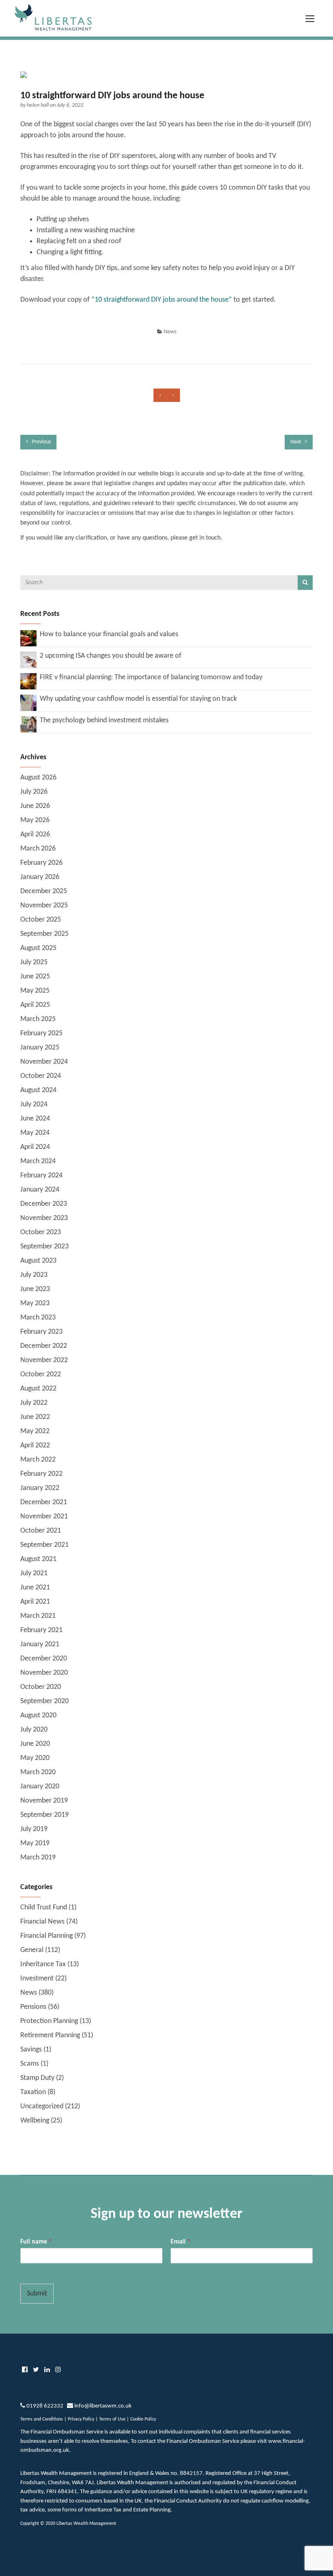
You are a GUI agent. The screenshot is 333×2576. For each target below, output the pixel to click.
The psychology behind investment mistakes (104, 720)
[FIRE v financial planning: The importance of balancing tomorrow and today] (28, 681)
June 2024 (35, 1119)
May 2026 (35, 820)
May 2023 (35, 1303)
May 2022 (35, 1431)
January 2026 (40, 877)
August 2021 (38, 1559)
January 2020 (40, 1787)
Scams (30, 2064)
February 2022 (41, 1474)
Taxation (33, 2092)
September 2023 (44, 1247)
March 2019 (38, 1858)
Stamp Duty (37, 2078)
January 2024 (40, 1190)
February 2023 (41, 1332)
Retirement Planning (50, 2035)
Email (181, 2242)
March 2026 (38, 849)
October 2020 (41, 1687)
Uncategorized (42, 2106)
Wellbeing (35, 2121)
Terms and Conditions (42, 2419)
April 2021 (35, 1602)
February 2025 (41, 1033)
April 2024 (35, 1147)
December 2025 (44, 891)
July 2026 (34, 792)
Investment (37, 1979)
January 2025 (40, 1048)
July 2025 (34, 962)
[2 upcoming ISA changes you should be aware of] (28, 660)
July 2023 (34, 1275)
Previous (41, 442)
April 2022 (35, 1446)
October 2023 (41, 1232)
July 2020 (34, 1730)
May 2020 (35, 1758)
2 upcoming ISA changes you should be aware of (111, 656)
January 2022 (40, 1488)
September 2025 (44, 934)
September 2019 (44, 1815)
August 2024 (38, 1090)
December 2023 (44, 1204)
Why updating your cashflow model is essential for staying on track (138, 699)
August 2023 (38, 1261)
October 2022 (41, 1374)
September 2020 (44, 1701)
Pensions (33, 2007)
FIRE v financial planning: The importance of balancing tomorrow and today (151, 677)
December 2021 (44, 1502)
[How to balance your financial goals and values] (28, 638)
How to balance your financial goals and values (109, 634)
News (170, 332)
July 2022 (34, 1403)
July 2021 (34, 1573)
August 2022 (38, 1389)
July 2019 (34, 1829)
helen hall (38, 105)
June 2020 (35, 1744)
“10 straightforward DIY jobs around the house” (162, 300)
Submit (37, 2294)
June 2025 (35, 977)
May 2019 (35, 1843)
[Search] (305, 583)
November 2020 (44, 1673)
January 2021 (40, 1644)
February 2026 (41, 863)
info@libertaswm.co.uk (103, 2406)
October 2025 (41, 920)
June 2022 (35, 1417)
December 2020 (44, 1659)
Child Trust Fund (44, 1908)
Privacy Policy (81, 2419)
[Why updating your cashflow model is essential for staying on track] (28, 703)
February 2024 (41, 1176)
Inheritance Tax (43, 1964)
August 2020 (38, 1716)
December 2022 (44, 1346)
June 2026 (35, 806)
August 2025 (38, 948)
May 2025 (35, 991)
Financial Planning (46, 1936)
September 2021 (44, 1545)
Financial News (42, 1922)
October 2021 (41, 1531)
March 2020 (38, 1772)
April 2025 (35, 1005)
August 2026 (38, 778)
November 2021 (44, 1517)
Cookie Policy (143, 2419)
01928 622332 (45, 2406)
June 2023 (35, 1289)
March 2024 (38, 1161)
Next (296, 442)
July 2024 (34, 1104)
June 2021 (35, 1588)
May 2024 (35, 1133)
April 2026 (35, 835)
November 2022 (44, 1360)
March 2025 (38, 1019)
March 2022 (38, 1460)
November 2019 (44, 1801)
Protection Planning (49, 2021)
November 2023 (44, 1218)
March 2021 (38, 1616)
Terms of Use (112, 2419)
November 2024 (44, 1062)
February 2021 (41, 1630)
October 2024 (41, 1076)
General (32, 1950)
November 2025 (44, 906)
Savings (31, 2050)
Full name (36, 2242)
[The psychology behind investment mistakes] (28, 724)
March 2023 (38, 1318)
